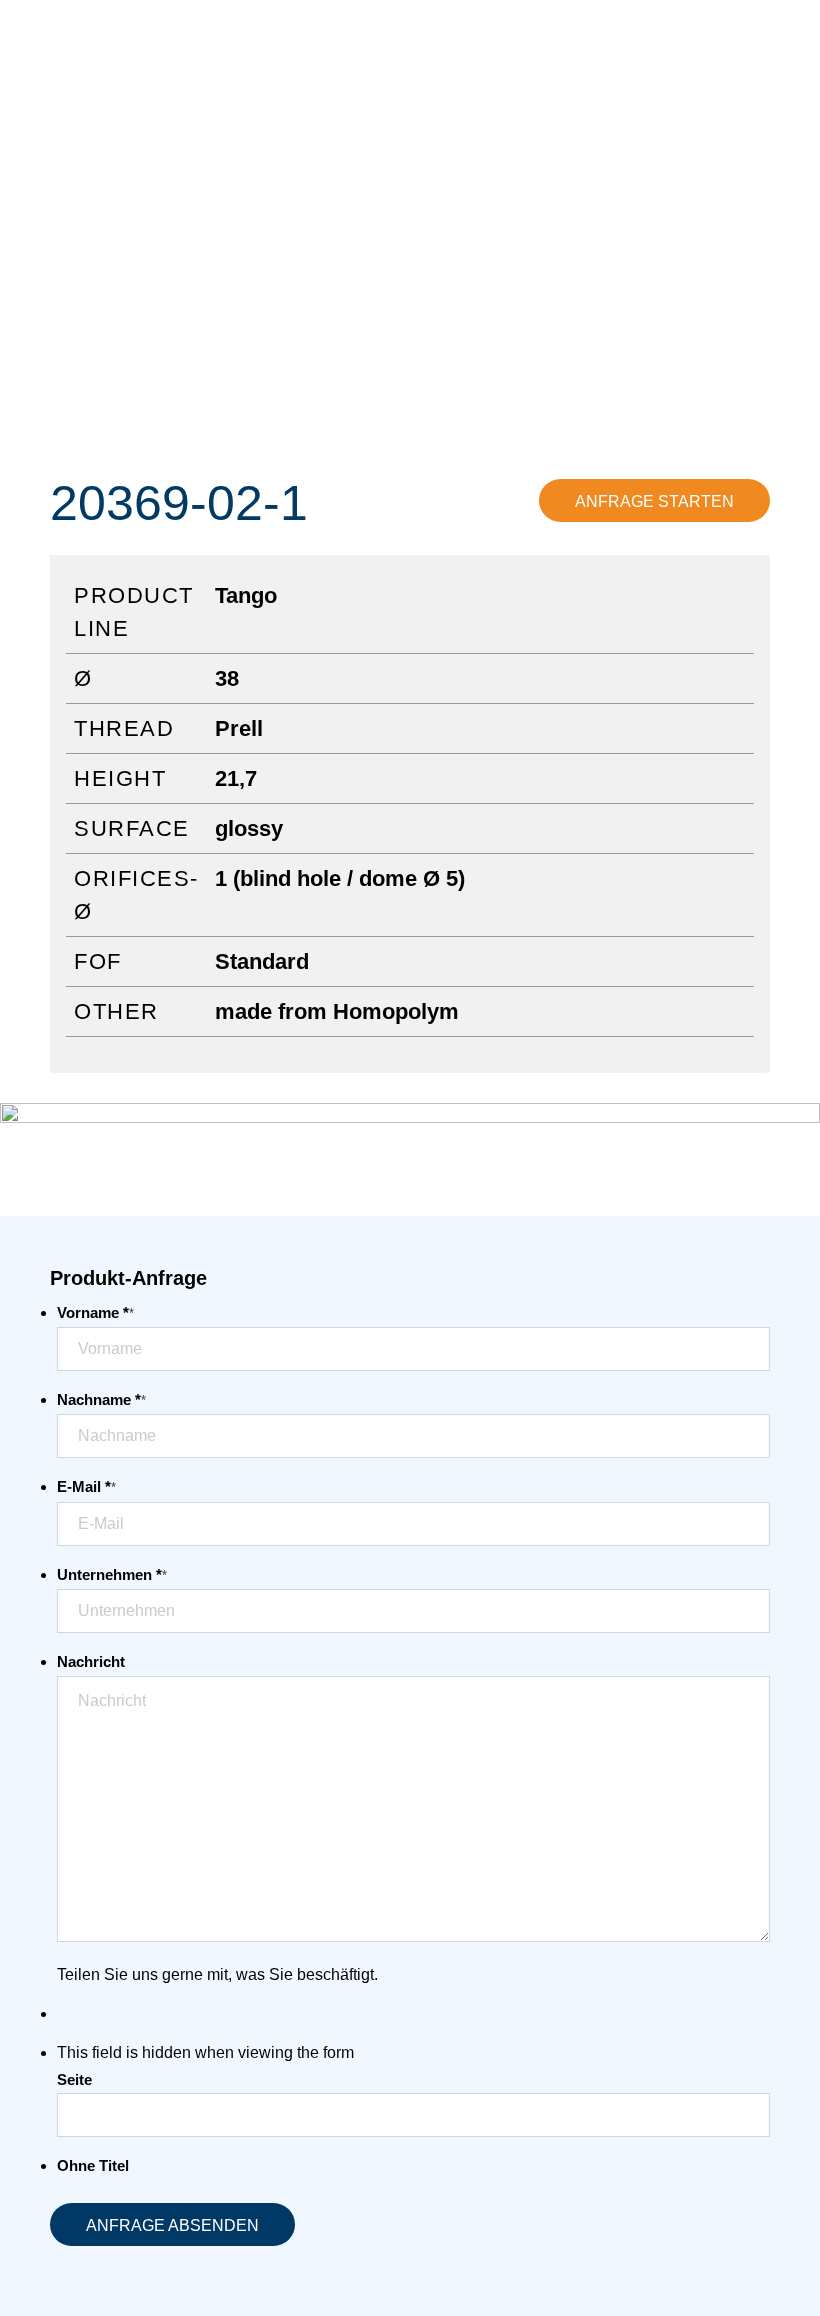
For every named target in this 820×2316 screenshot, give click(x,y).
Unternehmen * (112, 1575)
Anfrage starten (654, 501)
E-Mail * (86, 1487)
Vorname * (95, 1313)
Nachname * (101, 1400)
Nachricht (91, 1662)
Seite (74, 2080)
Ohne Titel (93, 2166)
